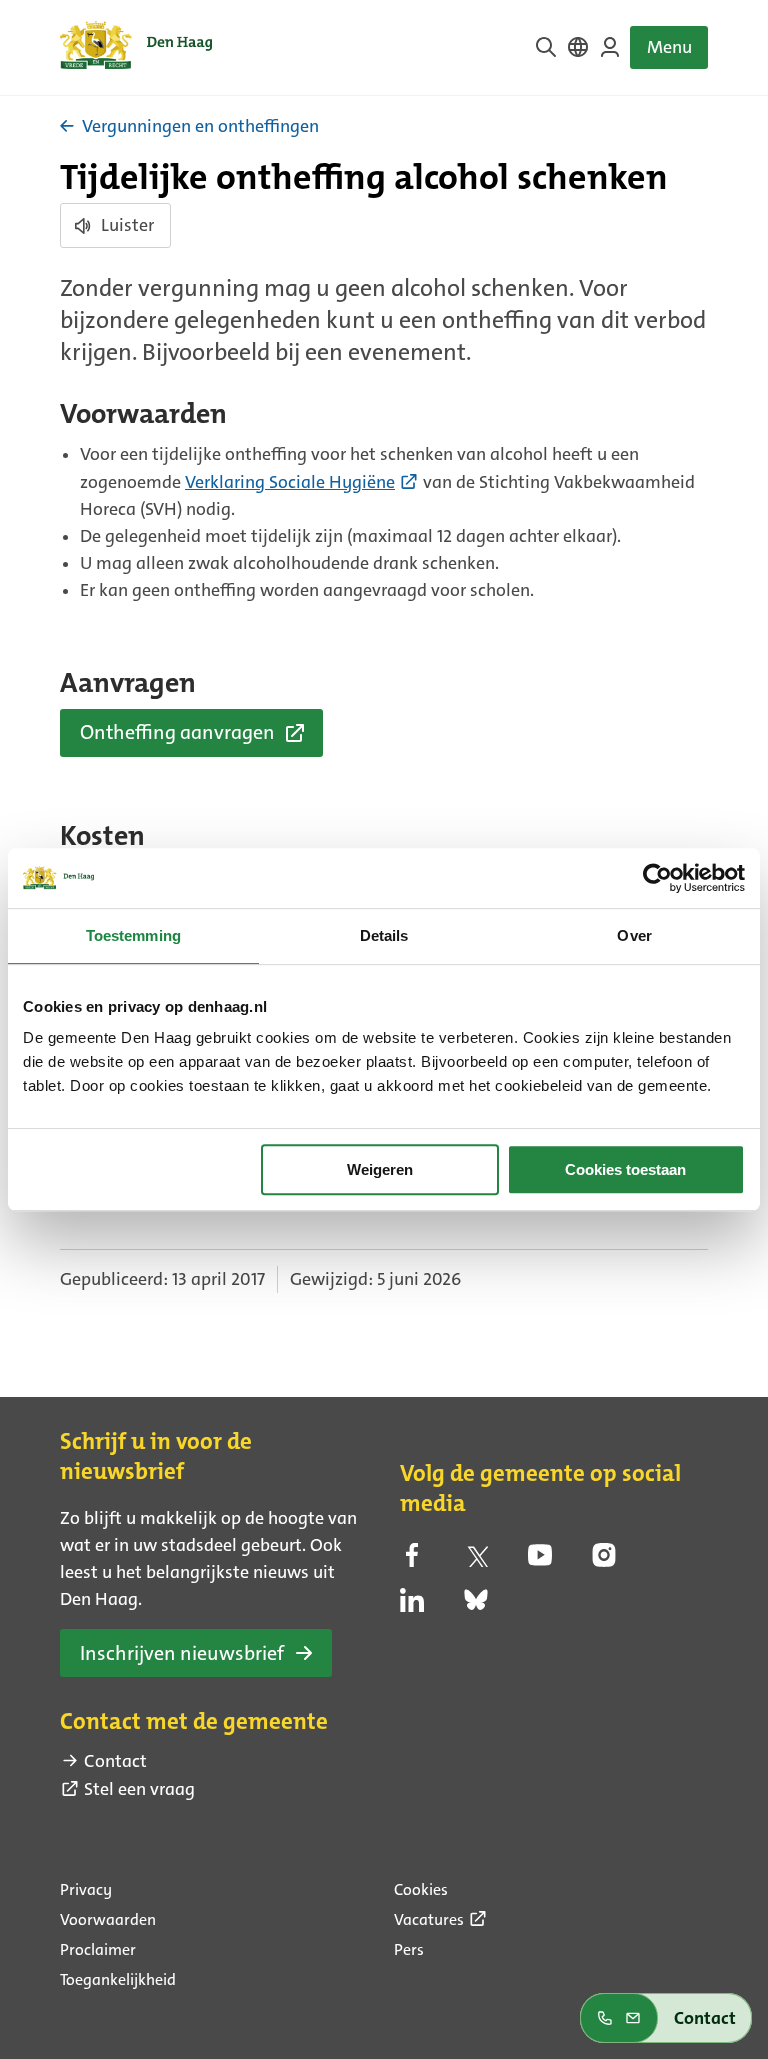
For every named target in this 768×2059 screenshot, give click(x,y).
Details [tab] (384, 935)
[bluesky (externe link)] (476, 1606)
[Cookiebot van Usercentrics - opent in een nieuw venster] (657, 878)
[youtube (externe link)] (540, 1561)
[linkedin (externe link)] (412, 1606)
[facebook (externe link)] (412, 1561)
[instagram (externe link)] (604, 1561)
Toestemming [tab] (133, 935)
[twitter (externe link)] (476, 1561)
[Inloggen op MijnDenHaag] (610, 47)
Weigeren (380, 1169)
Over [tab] (634, 935)
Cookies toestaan (625, 1169)
